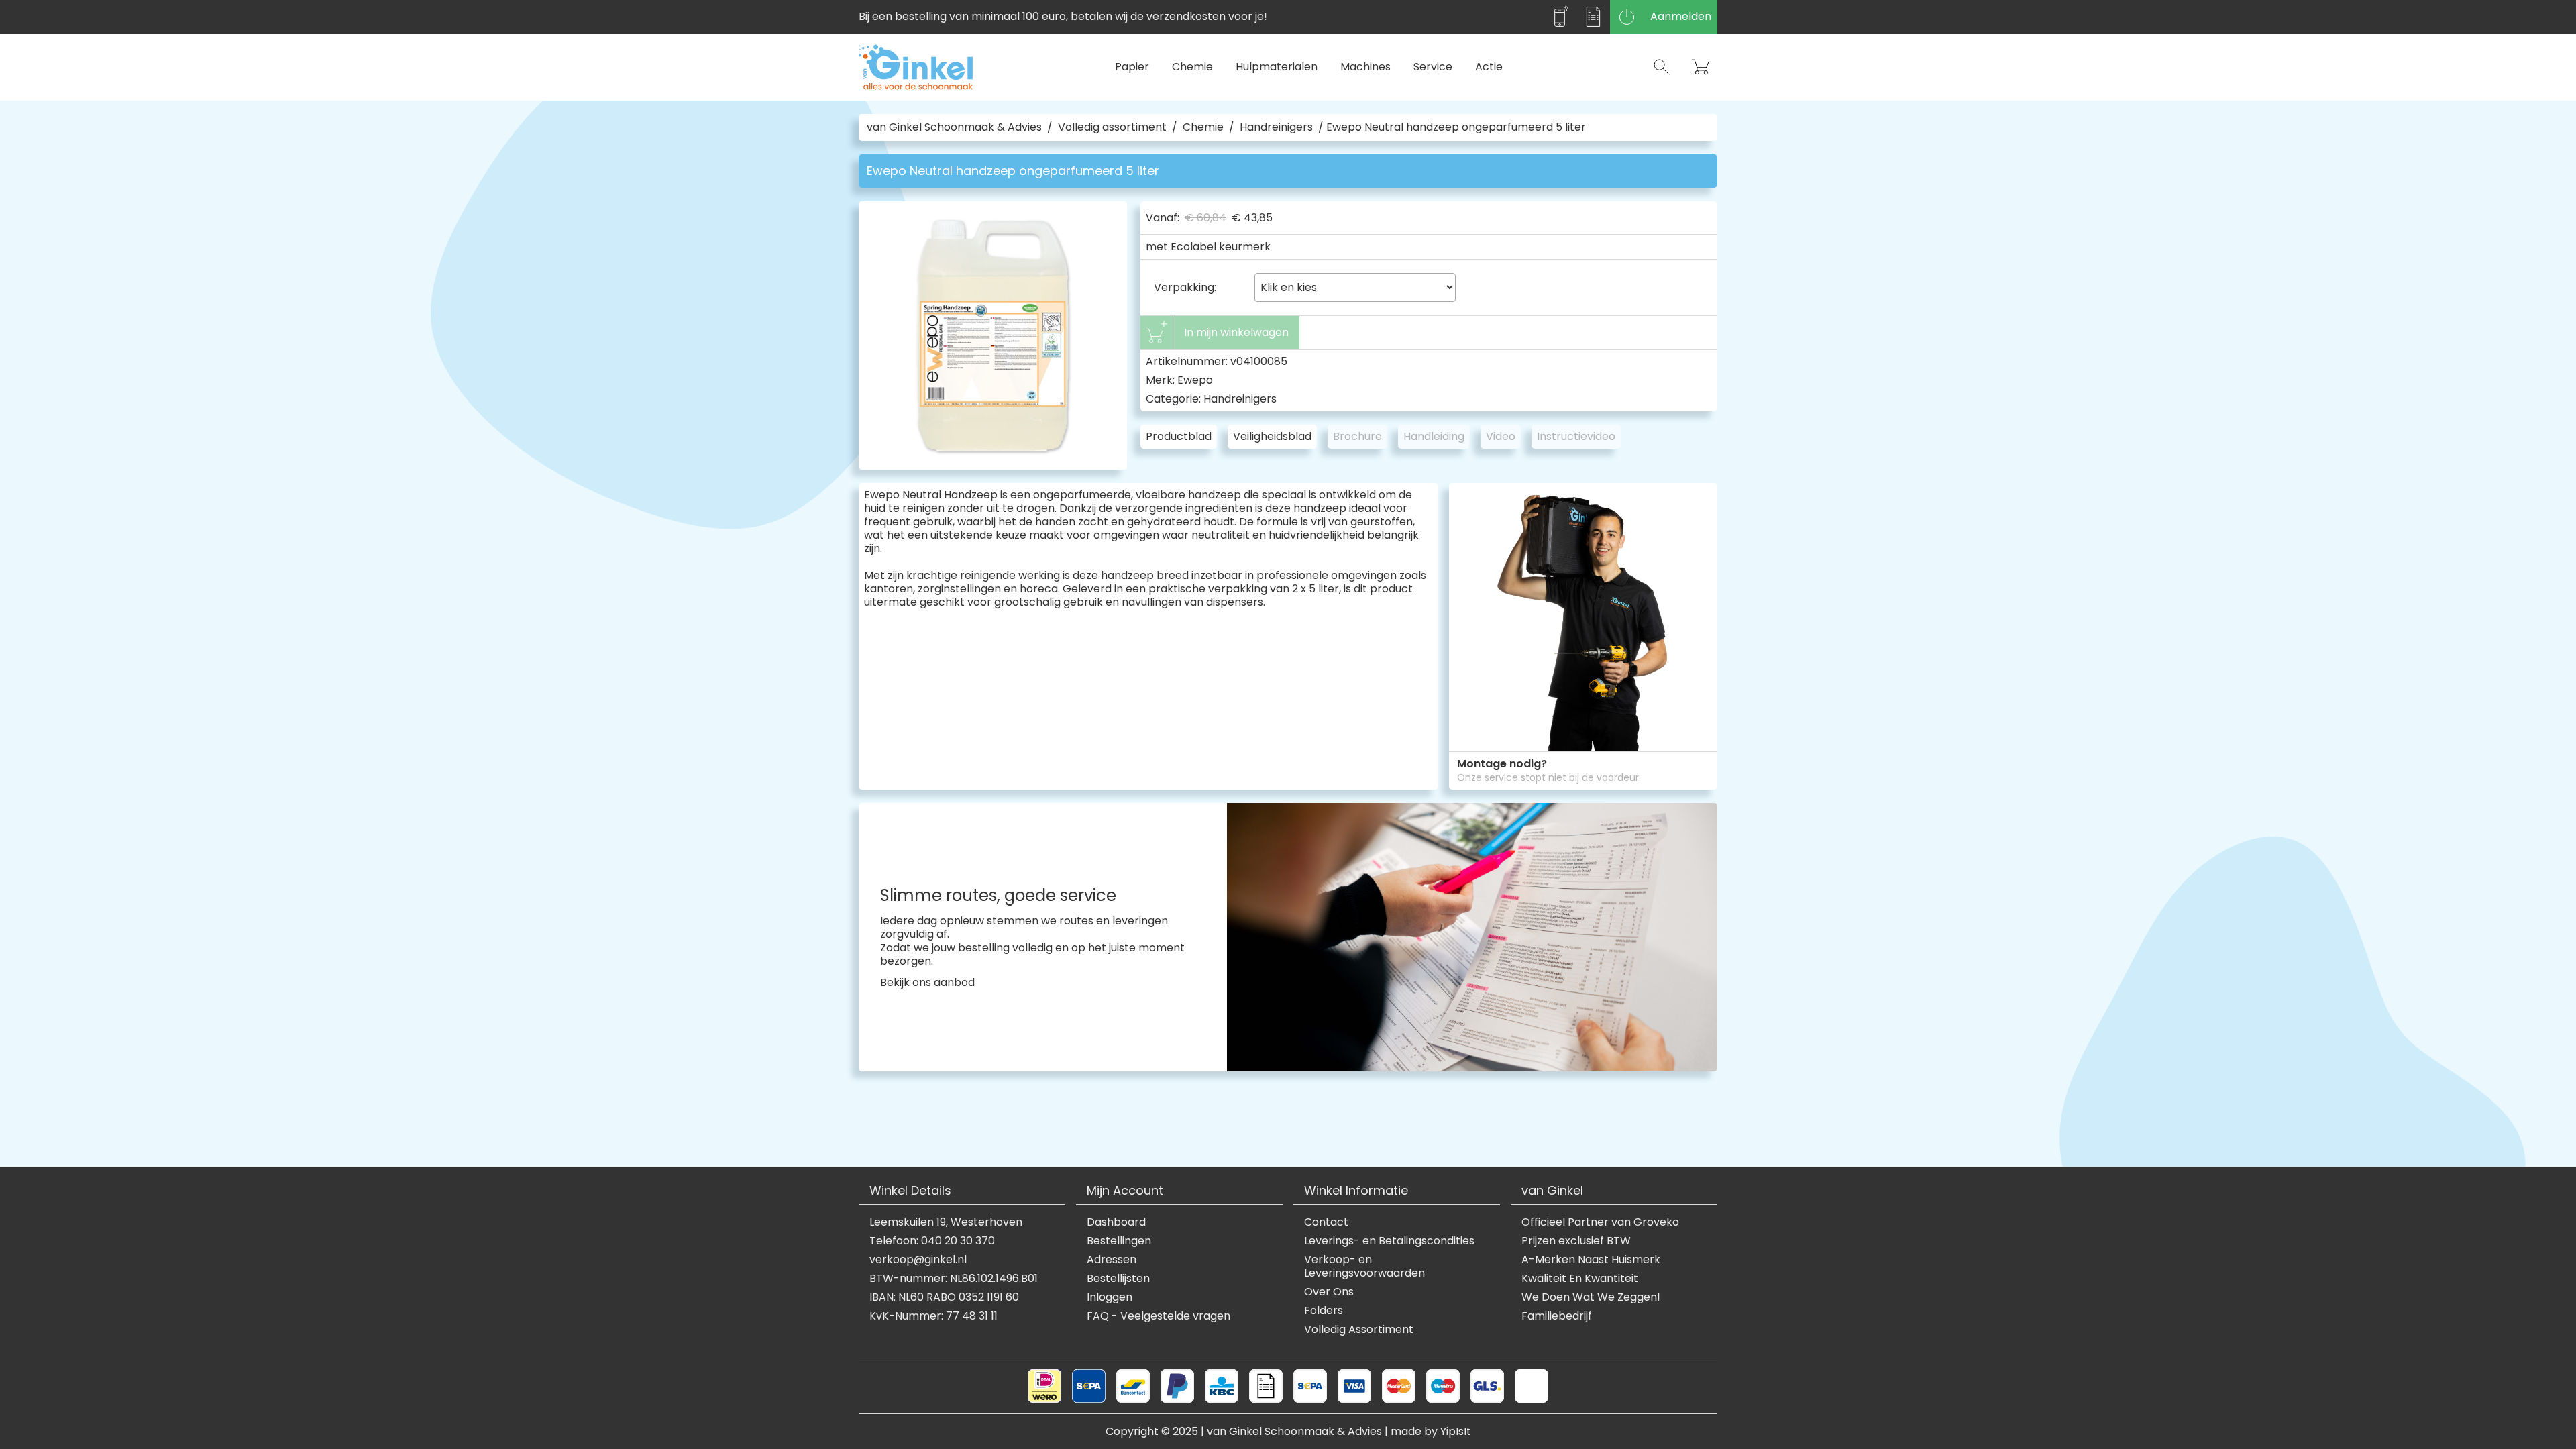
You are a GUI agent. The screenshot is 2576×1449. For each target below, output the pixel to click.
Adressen (1112, 1260)
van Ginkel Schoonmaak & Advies (954, 127)
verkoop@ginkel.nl (918, 1260)
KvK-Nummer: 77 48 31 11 (933, 1316)
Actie (1489, 67)
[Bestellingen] (1593, 17)
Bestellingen (1119, 1241)
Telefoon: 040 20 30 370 (932, 1241)
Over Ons (1329, 1292)
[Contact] (1560, 17)
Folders (1324, 1311)
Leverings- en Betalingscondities (1389, 1241)
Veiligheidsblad (1272, 436)
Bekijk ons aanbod (927, 983)
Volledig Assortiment (1359, 1330)
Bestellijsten (1118, 1279)
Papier (1132, 67)
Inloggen (1110, 1297)
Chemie (1192, 67)
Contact (1326, 1222)
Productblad (1179, 436)
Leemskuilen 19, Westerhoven (946, 1222)
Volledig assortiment (1112, 127)
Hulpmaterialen (1277, 67)
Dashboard (1116, 1222)
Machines (1365, 67)
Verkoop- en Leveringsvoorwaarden (1364, 1267)
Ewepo (1195, 380)
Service (1433, 67)
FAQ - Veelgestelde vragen (1159, 1316)
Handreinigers (1276, 127)
